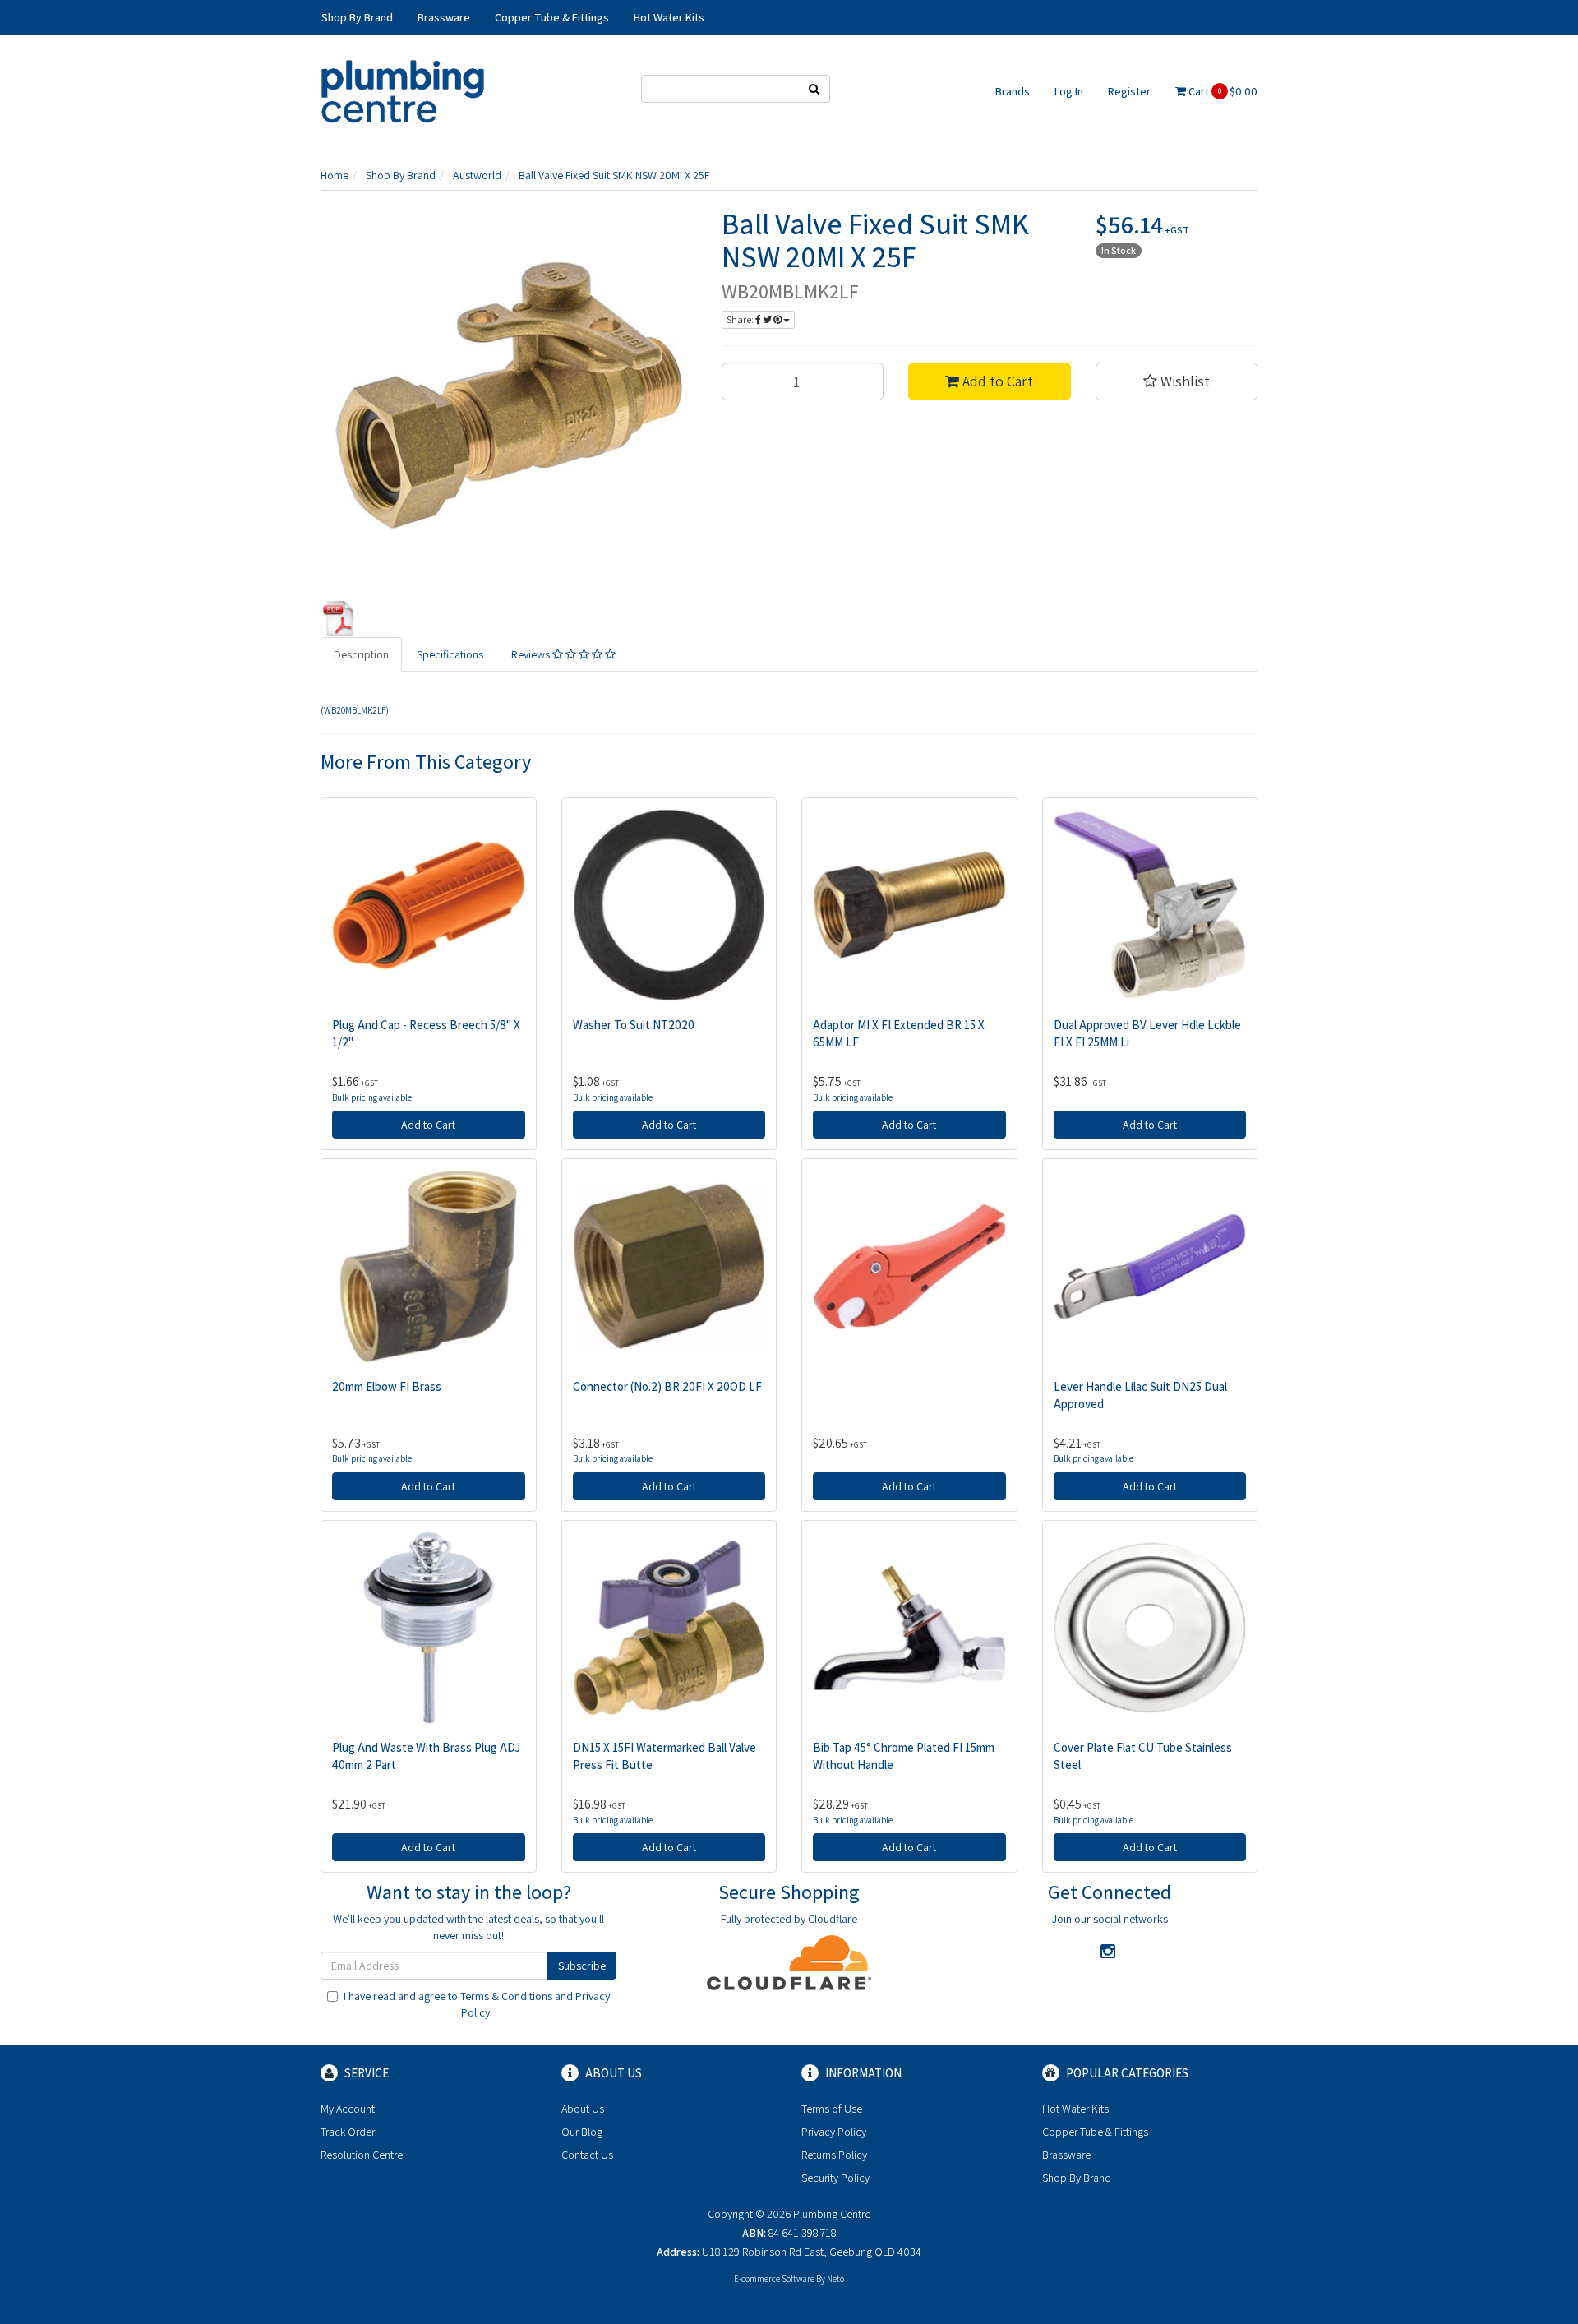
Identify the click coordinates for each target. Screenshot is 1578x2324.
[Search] (814, 89)
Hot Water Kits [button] (669, 17)
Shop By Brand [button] (357, 17)
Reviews (532, 654)
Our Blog (582, 2132)
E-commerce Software (774, 2279)
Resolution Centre (362, 2155)
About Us (583, 2109)
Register (1129, 91)
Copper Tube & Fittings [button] (552, 17)
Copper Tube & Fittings (1095, 2132)
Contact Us (587, 2155)
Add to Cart (996, 381)
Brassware (1066, 2155)
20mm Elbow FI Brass (387, 1386)
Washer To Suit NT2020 (634, 1025)
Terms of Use (832, 2109)
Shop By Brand (1077, 2178)
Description (361, 654)
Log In (1069, 91)
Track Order (348, 2132)
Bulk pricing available (372, 1097)
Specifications (450, 654)
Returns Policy (834, 2155)
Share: (741, 319)
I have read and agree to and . (477, 2004)
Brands (1013, 91)
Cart (1222, 91)
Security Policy (835, 2178)
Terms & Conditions (506, 1996)
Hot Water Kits (1075, 2109)
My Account (348, 2109)
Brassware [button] (444, 17)
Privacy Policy (834, 2132)
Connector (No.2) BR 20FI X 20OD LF (667, 1386)
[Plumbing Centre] (403, 90)
